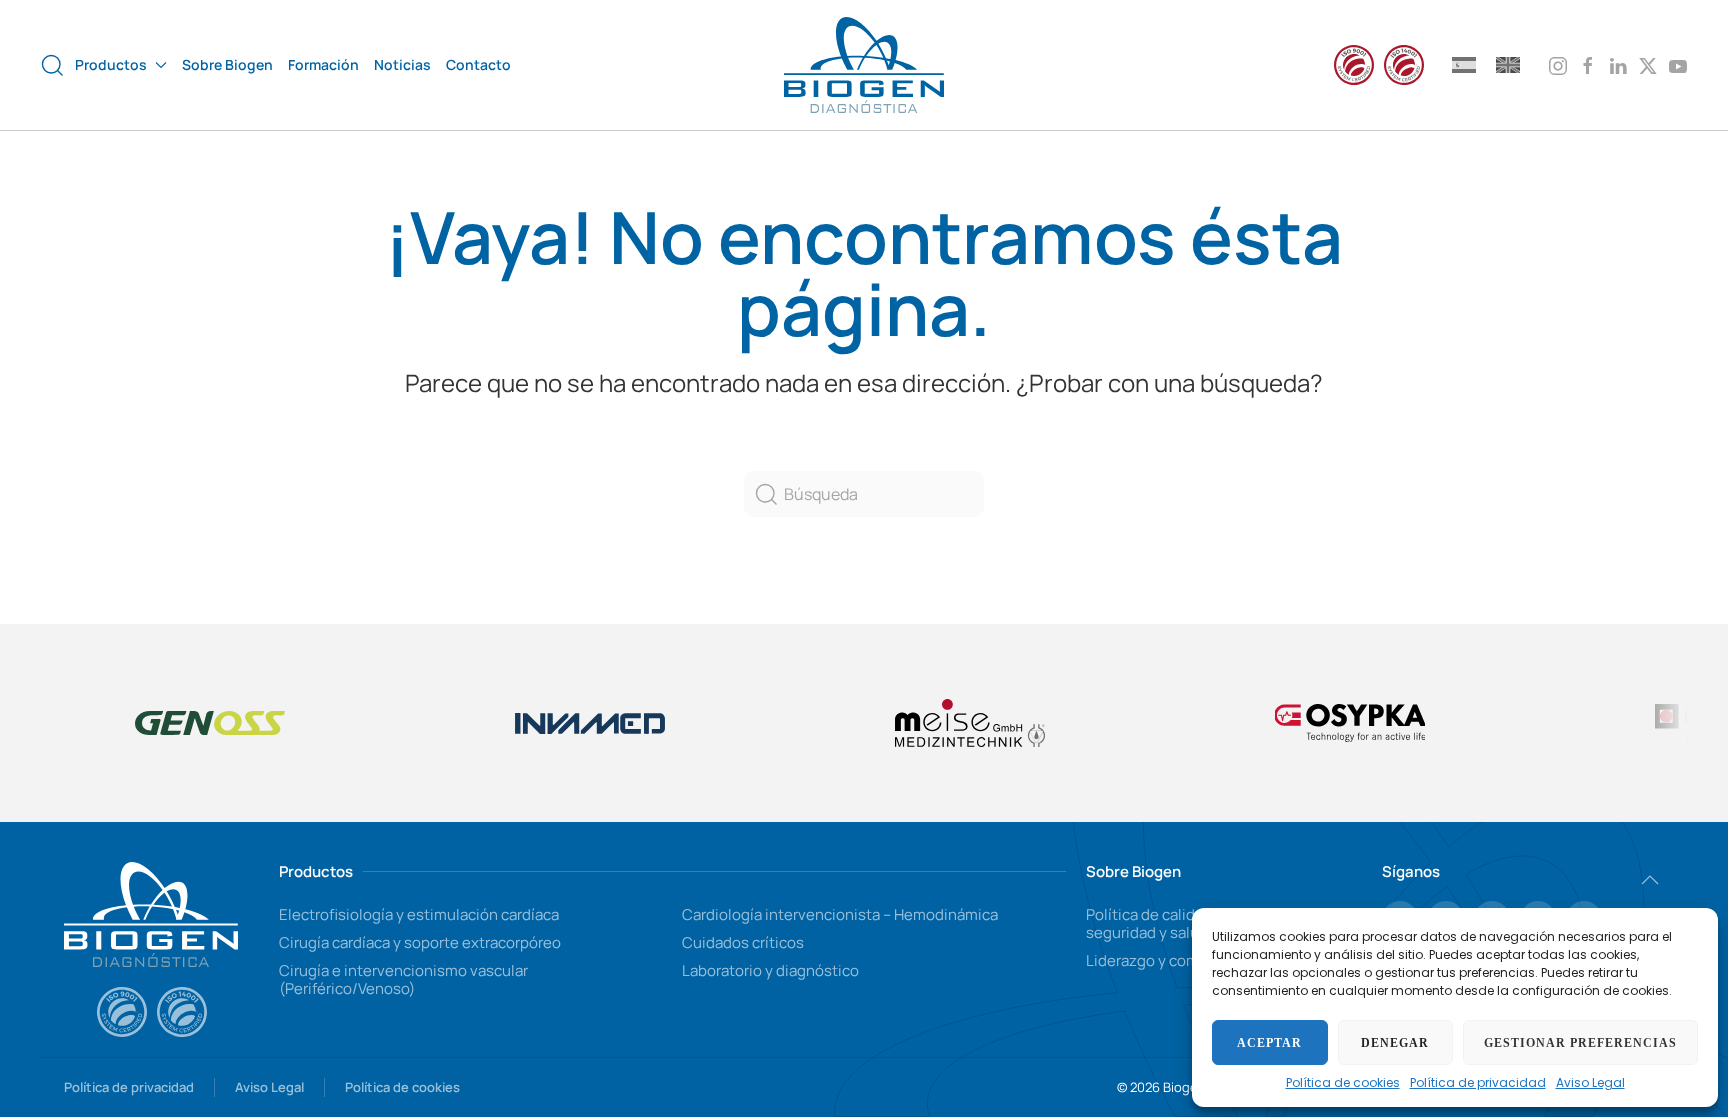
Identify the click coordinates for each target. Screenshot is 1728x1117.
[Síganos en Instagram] (1558, 63)
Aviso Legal (1590, 1082)
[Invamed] (590, 722)
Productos (316, 871)
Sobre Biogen (227, 64)
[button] (52, 65)
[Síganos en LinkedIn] (1618, 63)
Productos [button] (111, 64)
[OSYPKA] (1350, 723)
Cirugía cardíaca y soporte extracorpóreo (420, 942)
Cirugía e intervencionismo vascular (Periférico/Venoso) (403, 979)
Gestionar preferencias (1580, 1043)
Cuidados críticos (743, 942)
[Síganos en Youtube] (1678, 63)
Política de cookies (1343, 1082)
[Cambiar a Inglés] (1508, 64)
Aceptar (1269, 1043)
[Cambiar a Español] (1464, 64)
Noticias (402, 64)
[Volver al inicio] (864, 65)
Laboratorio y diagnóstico (770, 970)
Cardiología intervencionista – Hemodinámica (840, 914)
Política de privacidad (1478, 1082)
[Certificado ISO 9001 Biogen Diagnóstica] (122, 1012)
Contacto (478, 64)
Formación (323, 64)
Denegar (1395, 1043)
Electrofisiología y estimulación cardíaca (419, 914)
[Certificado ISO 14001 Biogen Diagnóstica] (182, 1012)
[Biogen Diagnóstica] (151, 912)
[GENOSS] (210, 723)
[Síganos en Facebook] (1588, 63)
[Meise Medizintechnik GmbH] (970, 723)
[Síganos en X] (1648, 63)
